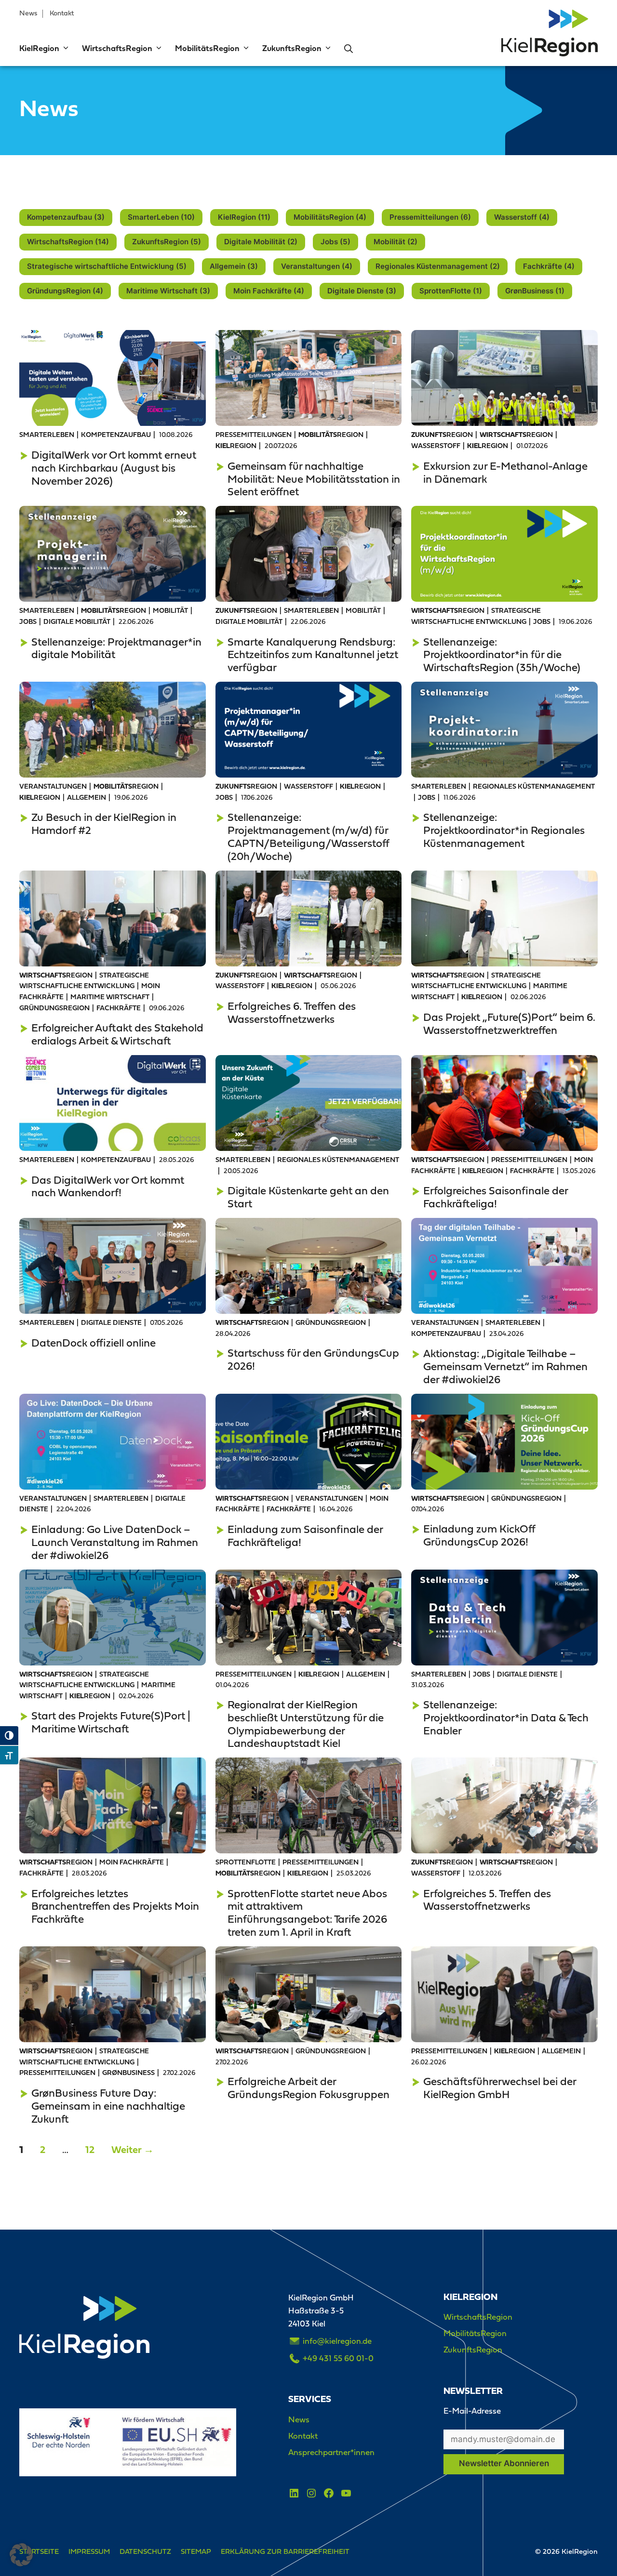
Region (331, 435)
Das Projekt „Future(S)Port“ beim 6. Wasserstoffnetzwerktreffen (509, 1024)
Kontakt (62, 13)
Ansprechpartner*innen (331, 2452)
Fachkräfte (119, 1009)
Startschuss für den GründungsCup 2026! (313, 1359)
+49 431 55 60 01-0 (338, 2358)
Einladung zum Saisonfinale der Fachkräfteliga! (305, 1536)
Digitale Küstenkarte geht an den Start (308, 1197)
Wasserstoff (436, 446)
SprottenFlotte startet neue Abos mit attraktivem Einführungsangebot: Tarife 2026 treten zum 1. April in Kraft (307, 1913)
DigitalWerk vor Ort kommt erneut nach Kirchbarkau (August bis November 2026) (114, 468)
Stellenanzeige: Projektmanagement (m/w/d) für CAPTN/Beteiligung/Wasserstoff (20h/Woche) (308, 837)
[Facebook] (329, 2493)
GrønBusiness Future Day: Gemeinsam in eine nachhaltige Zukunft (108, 2106)
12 (93, 2150)
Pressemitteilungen (254, 435)
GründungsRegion (54, 1009)
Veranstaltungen (53, 787)
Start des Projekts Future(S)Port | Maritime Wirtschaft (111, 1722)
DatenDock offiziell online (94, 1343)
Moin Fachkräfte (132, 1863)
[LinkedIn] (294, 2493)
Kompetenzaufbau (116, 435)
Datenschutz (145, 2551)
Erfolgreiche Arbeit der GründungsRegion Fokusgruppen (308, 2088)
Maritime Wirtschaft (110, 997)
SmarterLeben (47, 435)
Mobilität (170, 611)
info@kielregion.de (337, 2341)
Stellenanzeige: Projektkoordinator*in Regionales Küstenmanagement (504, 830)
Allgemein (87, 798)
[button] (65, 49)
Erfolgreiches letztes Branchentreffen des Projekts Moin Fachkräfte (115, 1906)
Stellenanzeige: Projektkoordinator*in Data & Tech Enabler (506, 1717)
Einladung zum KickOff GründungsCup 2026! (479, 1535)
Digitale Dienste (111, 1323)
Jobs (28, 622)
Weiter (133, 2150)
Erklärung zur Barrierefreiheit (285, 2551)
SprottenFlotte (246, 1863)
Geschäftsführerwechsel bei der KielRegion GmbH (500, 2088)
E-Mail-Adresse (472, 2411)
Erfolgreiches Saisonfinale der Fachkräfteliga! (496, 1197)
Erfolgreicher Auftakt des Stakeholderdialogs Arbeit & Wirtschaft (117, 1034)
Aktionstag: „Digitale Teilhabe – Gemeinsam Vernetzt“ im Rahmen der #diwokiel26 (505, 1366)
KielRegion (39, 49)
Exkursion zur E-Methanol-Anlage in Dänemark (505, 472)
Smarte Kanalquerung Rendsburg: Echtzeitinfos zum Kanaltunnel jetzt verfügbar (313, 655)
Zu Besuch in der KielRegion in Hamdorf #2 (104, 824)
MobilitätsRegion (207, 49)
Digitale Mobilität (77, 622)
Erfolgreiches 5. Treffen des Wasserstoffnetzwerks (487, 1900)
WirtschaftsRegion (117, 49)
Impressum (89, 2551)
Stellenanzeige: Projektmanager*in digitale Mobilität (116, 648)
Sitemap (196, 2551)
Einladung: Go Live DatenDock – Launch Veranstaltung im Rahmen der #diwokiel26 (115, 1542)
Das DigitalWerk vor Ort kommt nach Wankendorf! (108, 1186)
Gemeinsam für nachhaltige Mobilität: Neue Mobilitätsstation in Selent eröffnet (314, 479)
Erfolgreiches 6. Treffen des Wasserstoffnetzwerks (292, 1012)
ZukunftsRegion (292, 49)
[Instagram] (311, 2493)
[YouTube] (346, 2493)
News (28, 13)
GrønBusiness (128, 2073)
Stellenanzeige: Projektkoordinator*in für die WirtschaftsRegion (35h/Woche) (502, 655)
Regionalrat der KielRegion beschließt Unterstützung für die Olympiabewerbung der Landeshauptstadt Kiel (306, 1724)
